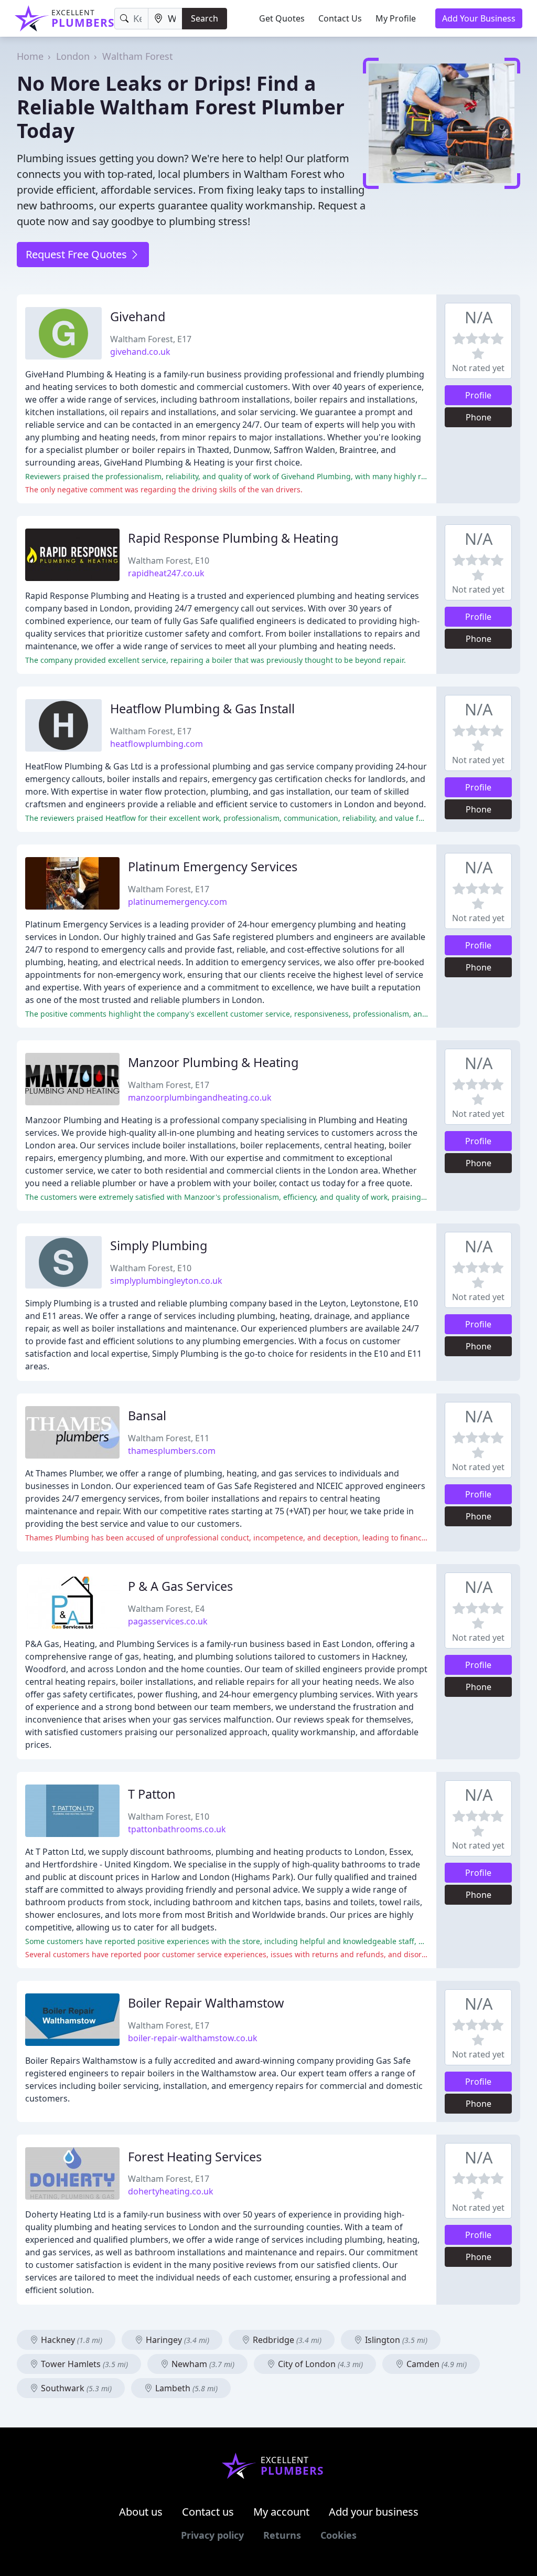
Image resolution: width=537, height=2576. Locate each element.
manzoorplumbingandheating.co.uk (200, 1097)
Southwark (75, 2388)
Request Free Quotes (78, 254)
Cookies (339, 2535)
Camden (436, 2364)
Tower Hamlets (83, 2364)
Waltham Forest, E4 (166, 1609)
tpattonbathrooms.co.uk (177, 1829)
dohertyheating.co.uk (171, 2191)
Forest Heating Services (195, 2157)
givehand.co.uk (140, 352)
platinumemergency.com (178, 902)
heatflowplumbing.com (157, 744)
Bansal (147, 1416)
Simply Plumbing (159, 1245)
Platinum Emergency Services (213, 867)
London (73, 56)
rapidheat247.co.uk (166, 573)
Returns (282, 2535)
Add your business (374, 2512)
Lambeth (185, 2388)
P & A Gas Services (180, 1586)
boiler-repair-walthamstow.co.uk (193, 2038)
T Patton (152, 1794)
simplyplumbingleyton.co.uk (166, 1281)
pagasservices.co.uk (168, 1621)
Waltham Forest (138, 56)
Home (30, 56)
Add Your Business (479, 18)
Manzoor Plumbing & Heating (213, 1062)
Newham (202, 2364)
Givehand (138, 316)
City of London (319, 2364)
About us (141, 2512)
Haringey (176, 2340)
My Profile (396, 18)
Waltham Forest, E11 (169, 1438)
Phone (479, 417)
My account (281, 2512)
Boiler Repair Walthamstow (206, 2003)
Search (205, 18)
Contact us (208, 2512)
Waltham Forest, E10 (169, 561)
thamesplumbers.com (172, 1451)
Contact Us (340, 18)
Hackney (71, 2340)
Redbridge (286, 2340)
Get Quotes (282, 18)
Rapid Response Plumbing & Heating (233, 538)
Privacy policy (212, 2535)
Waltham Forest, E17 (151, 339)
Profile (478, 395)
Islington (395, 2340)
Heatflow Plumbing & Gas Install (202, 709)
